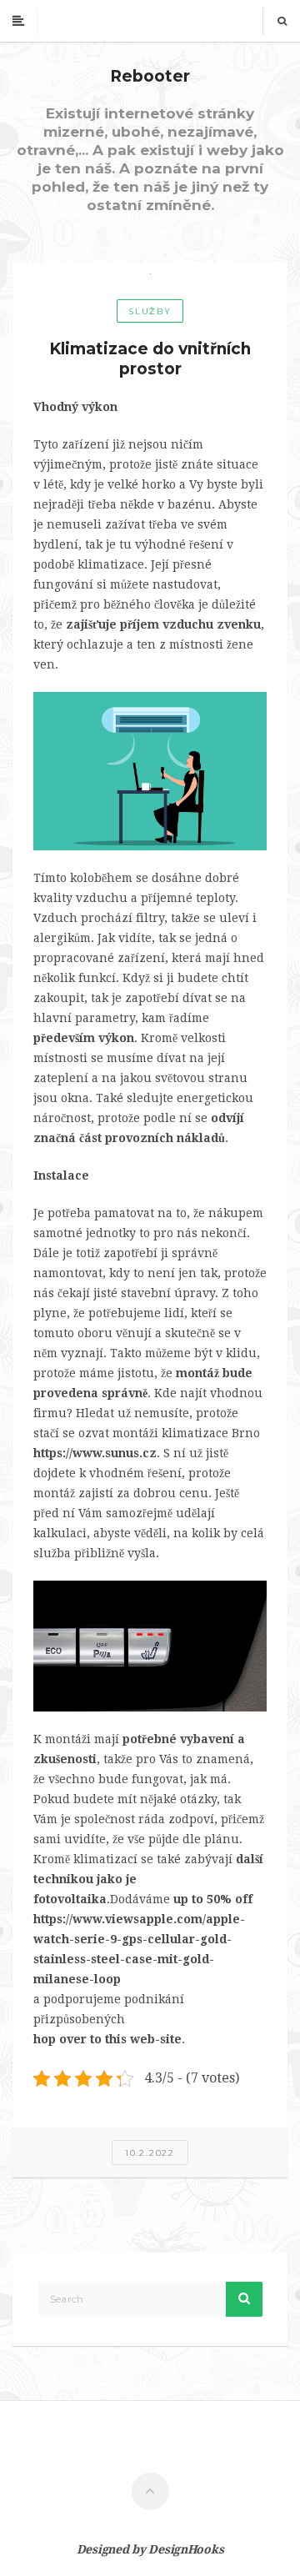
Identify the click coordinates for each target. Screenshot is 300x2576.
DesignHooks (186, 2549)
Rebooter (150, 76)
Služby (150, 311)
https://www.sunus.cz (95, 1453)
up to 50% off (213, 1899)
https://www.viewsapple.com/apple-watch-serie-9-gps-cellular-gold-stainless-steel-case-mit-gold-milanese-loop (139, 1949)
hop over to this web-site (107, 2039)
